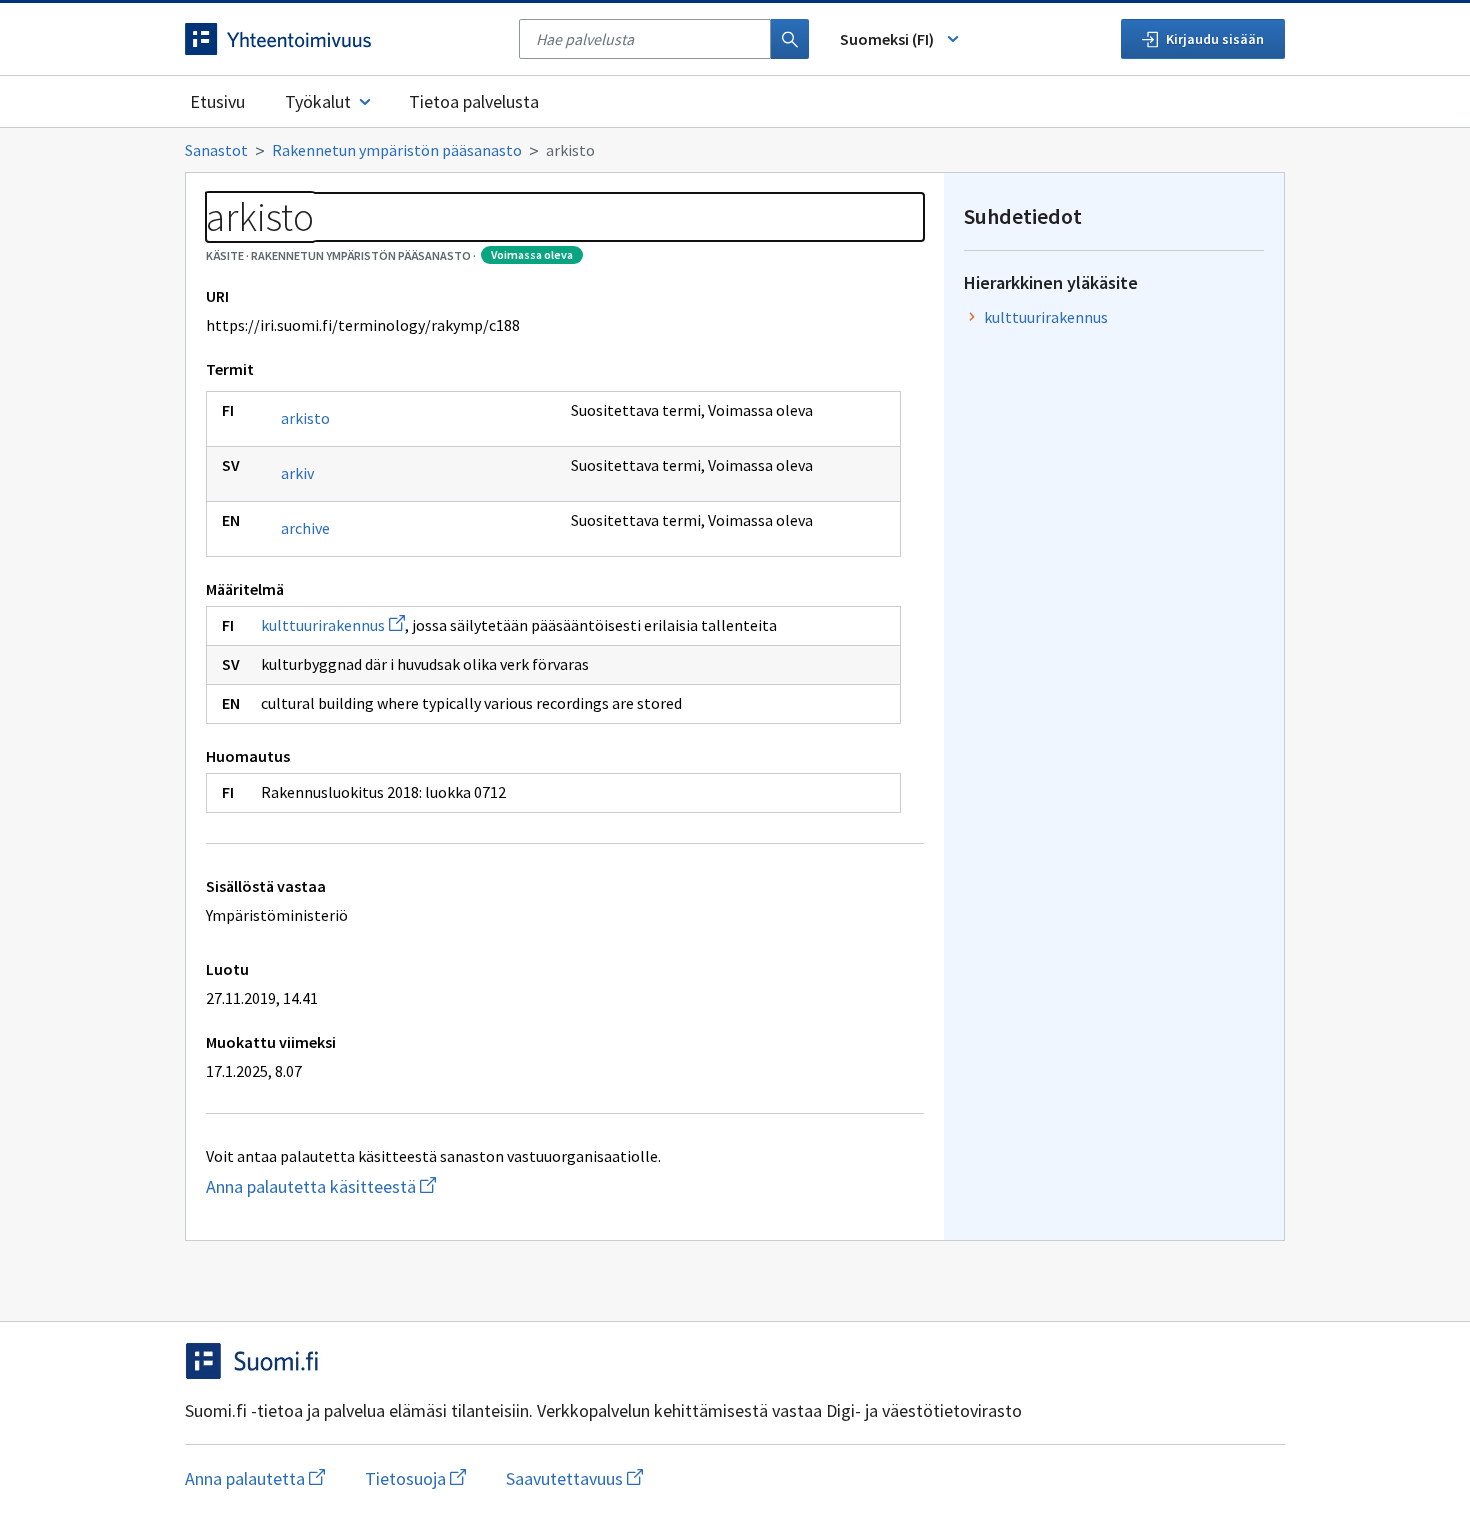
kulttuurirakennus (333, 625)
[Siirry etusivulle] (342, 39)
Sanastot (216, 150)
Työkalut (318, 101)
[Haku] (790, 39)
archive (305, 528)
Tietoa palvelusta (474, 101)
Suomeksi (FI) (887, 39)
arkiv (297, 473)
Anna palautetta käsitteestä (415, 1186)
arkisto (305, 418)
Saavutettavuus (574, 1478)
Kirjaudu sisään (1215, 39)
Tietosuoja (415, 1478)
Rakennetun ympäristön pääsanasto (397, 150)
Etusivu (217, 101)
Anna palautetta (255, 1478)
